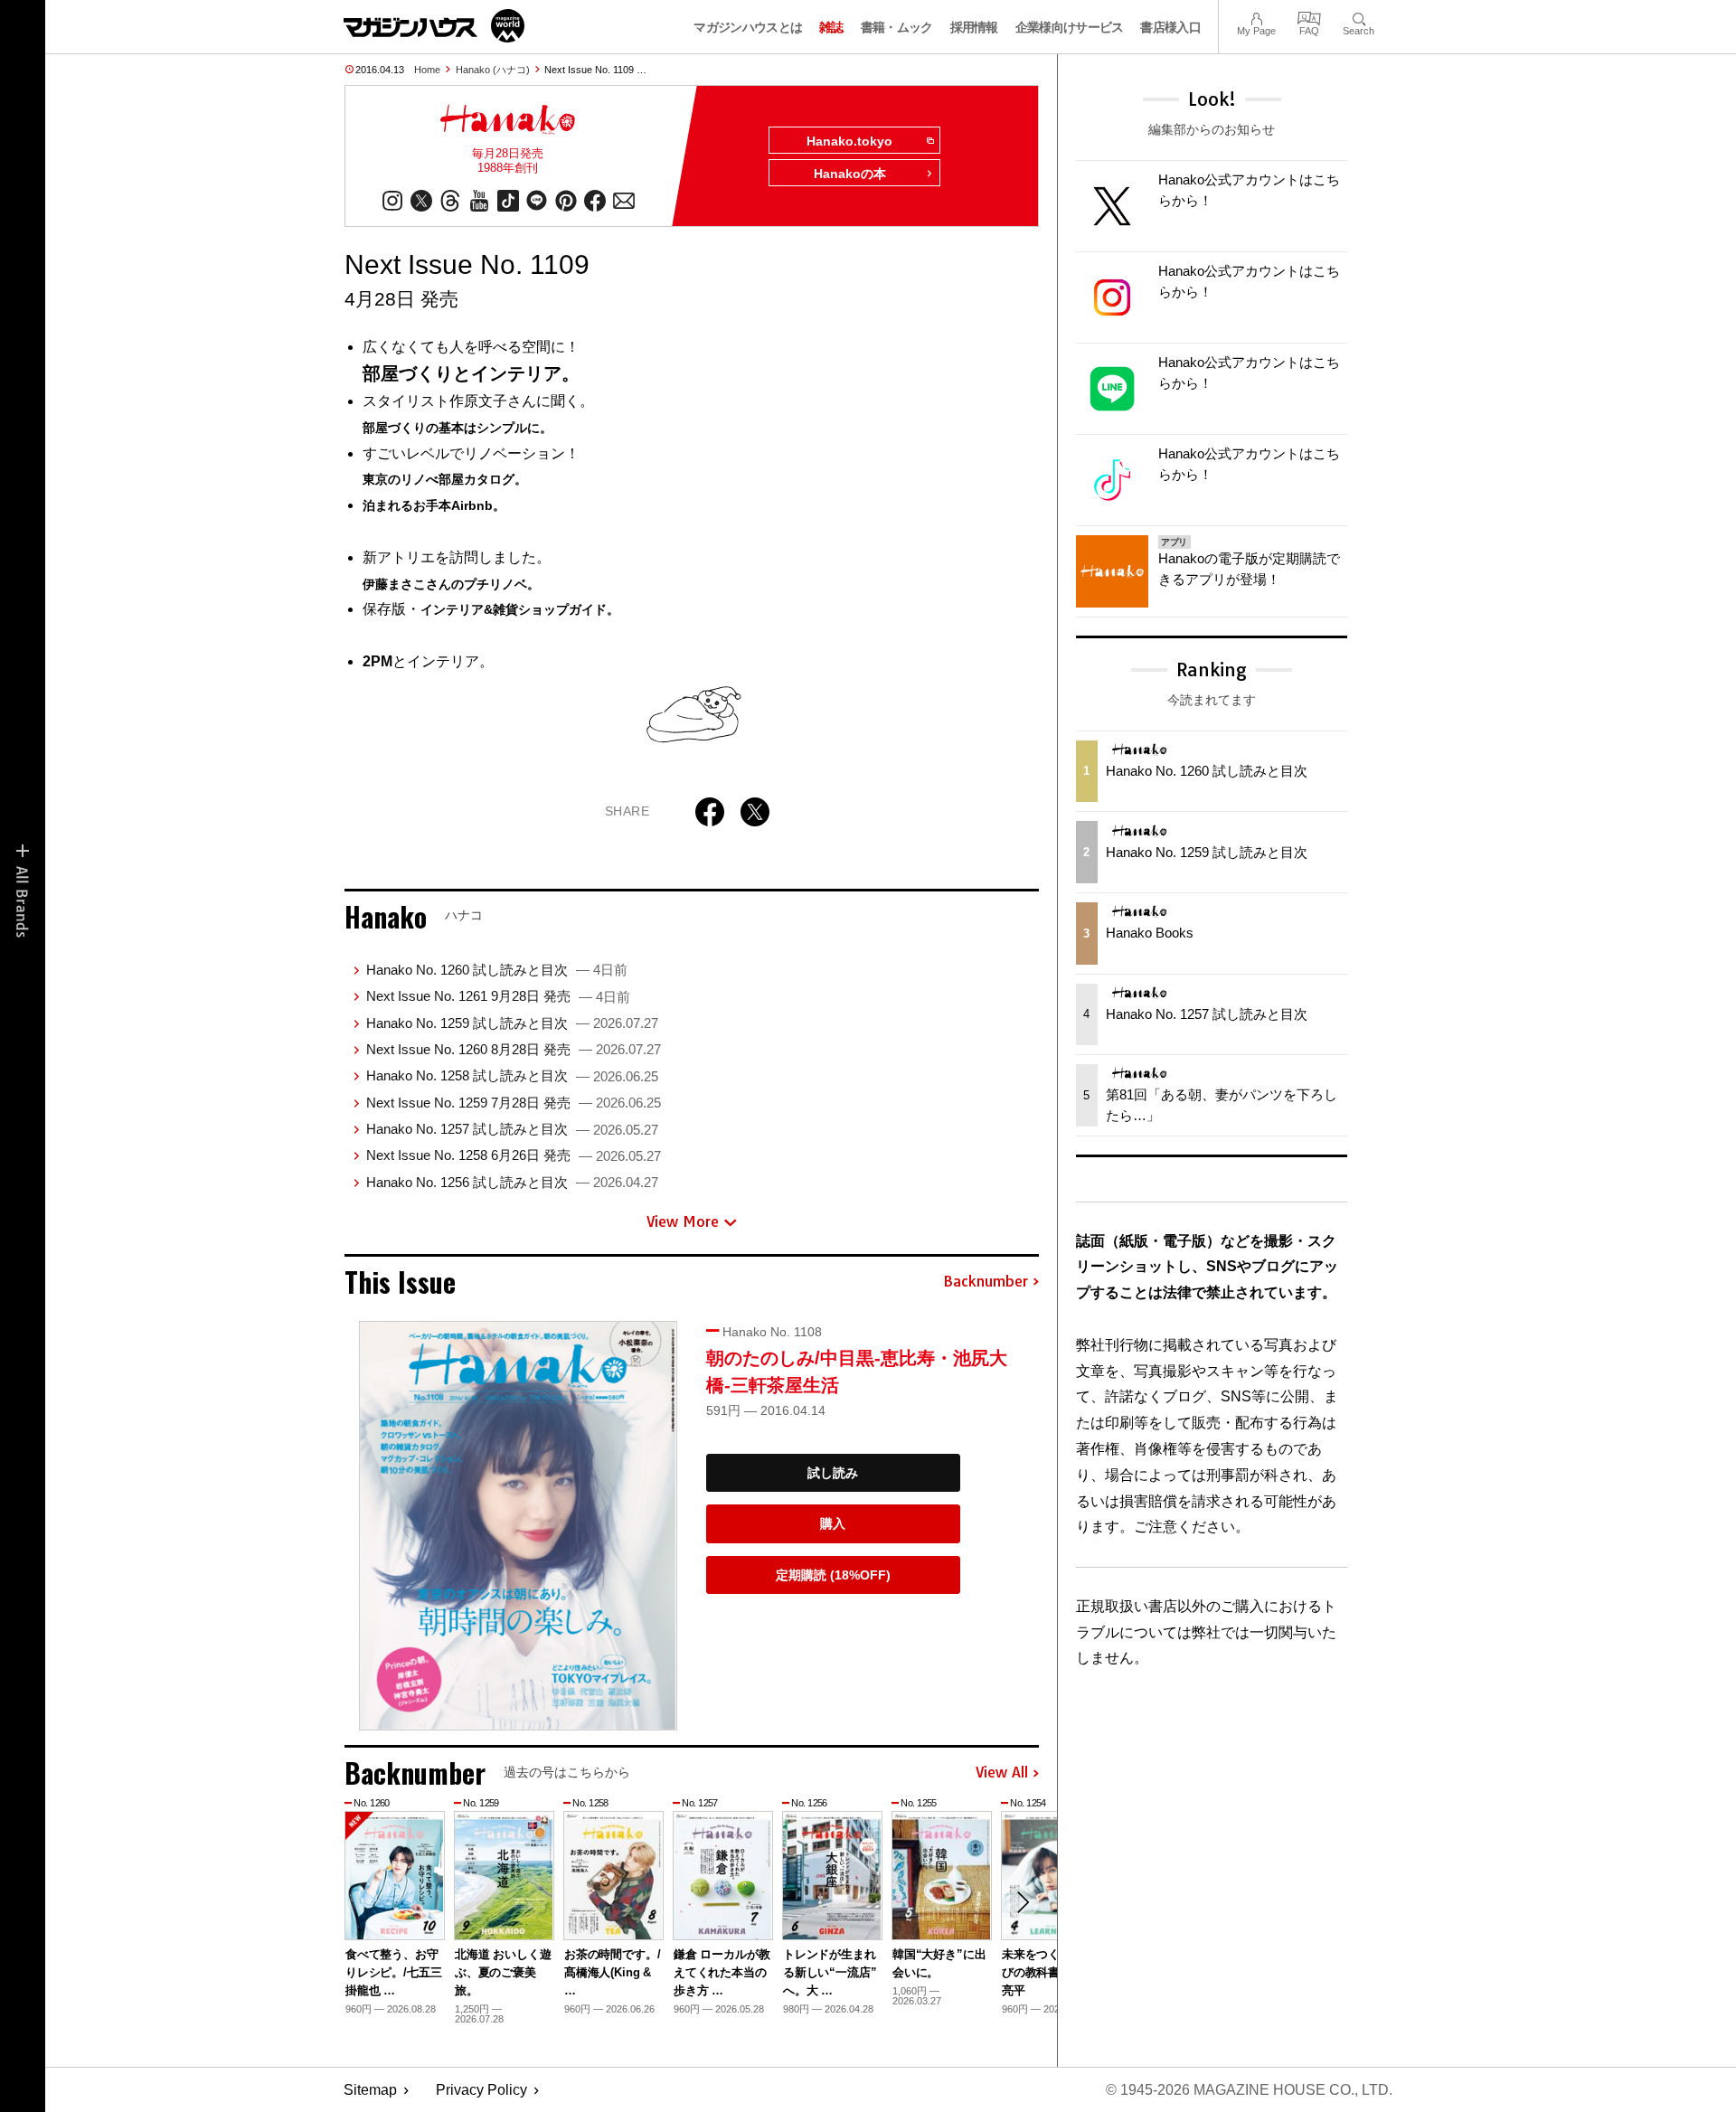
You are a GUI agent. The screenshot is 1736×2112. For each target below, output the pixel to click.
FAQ (1309, 17)
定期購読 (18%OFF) (833, 1575)
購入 (833, 1523)
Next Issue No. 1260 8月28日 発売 (514, 1049)
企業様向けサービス (1070, 27)
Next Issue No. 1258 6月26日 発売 (514, 1155)
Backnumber (986, 1282)
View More (683, 1221)
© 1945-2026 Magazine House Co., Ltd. (1249, 2090)
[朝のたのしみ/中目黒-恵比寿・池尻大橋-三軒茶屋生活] (518, 1526)
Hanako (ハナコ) (493, 70)
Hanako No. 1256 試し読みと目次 (512, 1182)
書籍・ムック (897, 27)
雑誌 (831, 27)
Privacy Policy (481, 2090)
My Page (1256, 17)
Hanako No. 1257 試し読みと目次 (512, 1129)
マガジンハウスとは (748, 27)
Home (427, 70)
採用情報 (974, 27)
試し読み (833, 1473)
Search (1359, 17)
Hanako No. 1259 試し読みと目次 (512, 1023)
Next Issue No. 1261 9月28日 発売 (498, 996)
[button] (1023, 1902)
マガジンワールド (434, 26)
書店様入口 (1170, 27)
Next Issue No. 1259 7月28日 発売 (514, 1103)
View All (1002, 1773)
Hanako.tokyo (849, 141)
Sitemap (370, 2090)
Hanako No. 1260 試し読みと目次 (497, 970)
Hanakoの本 (850, 174)
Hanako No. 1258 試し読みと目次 (512, 1075)
